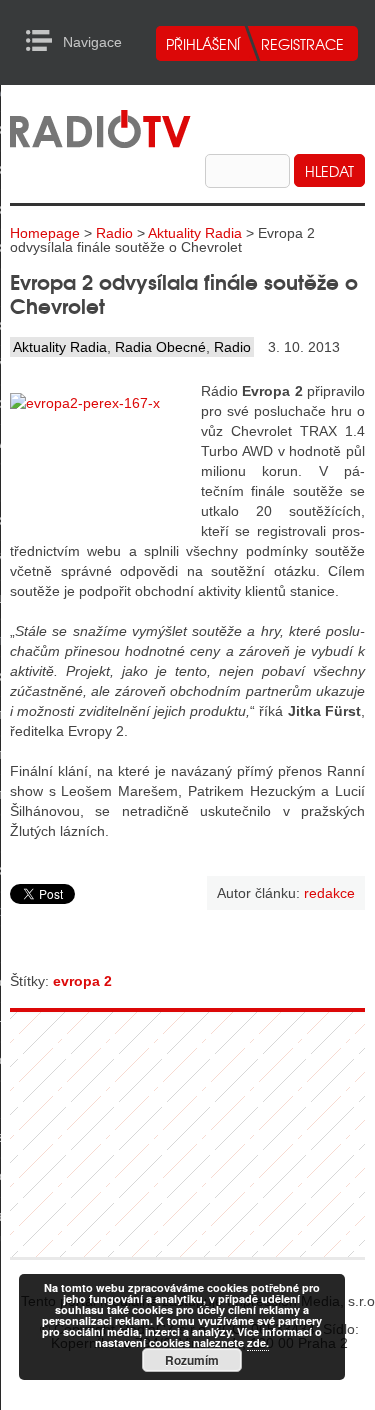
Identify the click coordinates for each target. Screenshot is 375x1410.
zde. (258, 1342)
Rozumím (192, 1360)
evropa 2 (82, 981)
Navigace (44, 41)
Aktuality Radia (195, 233)
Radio (114, 233)
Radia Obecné (160, 347)
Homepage (45, 233)
